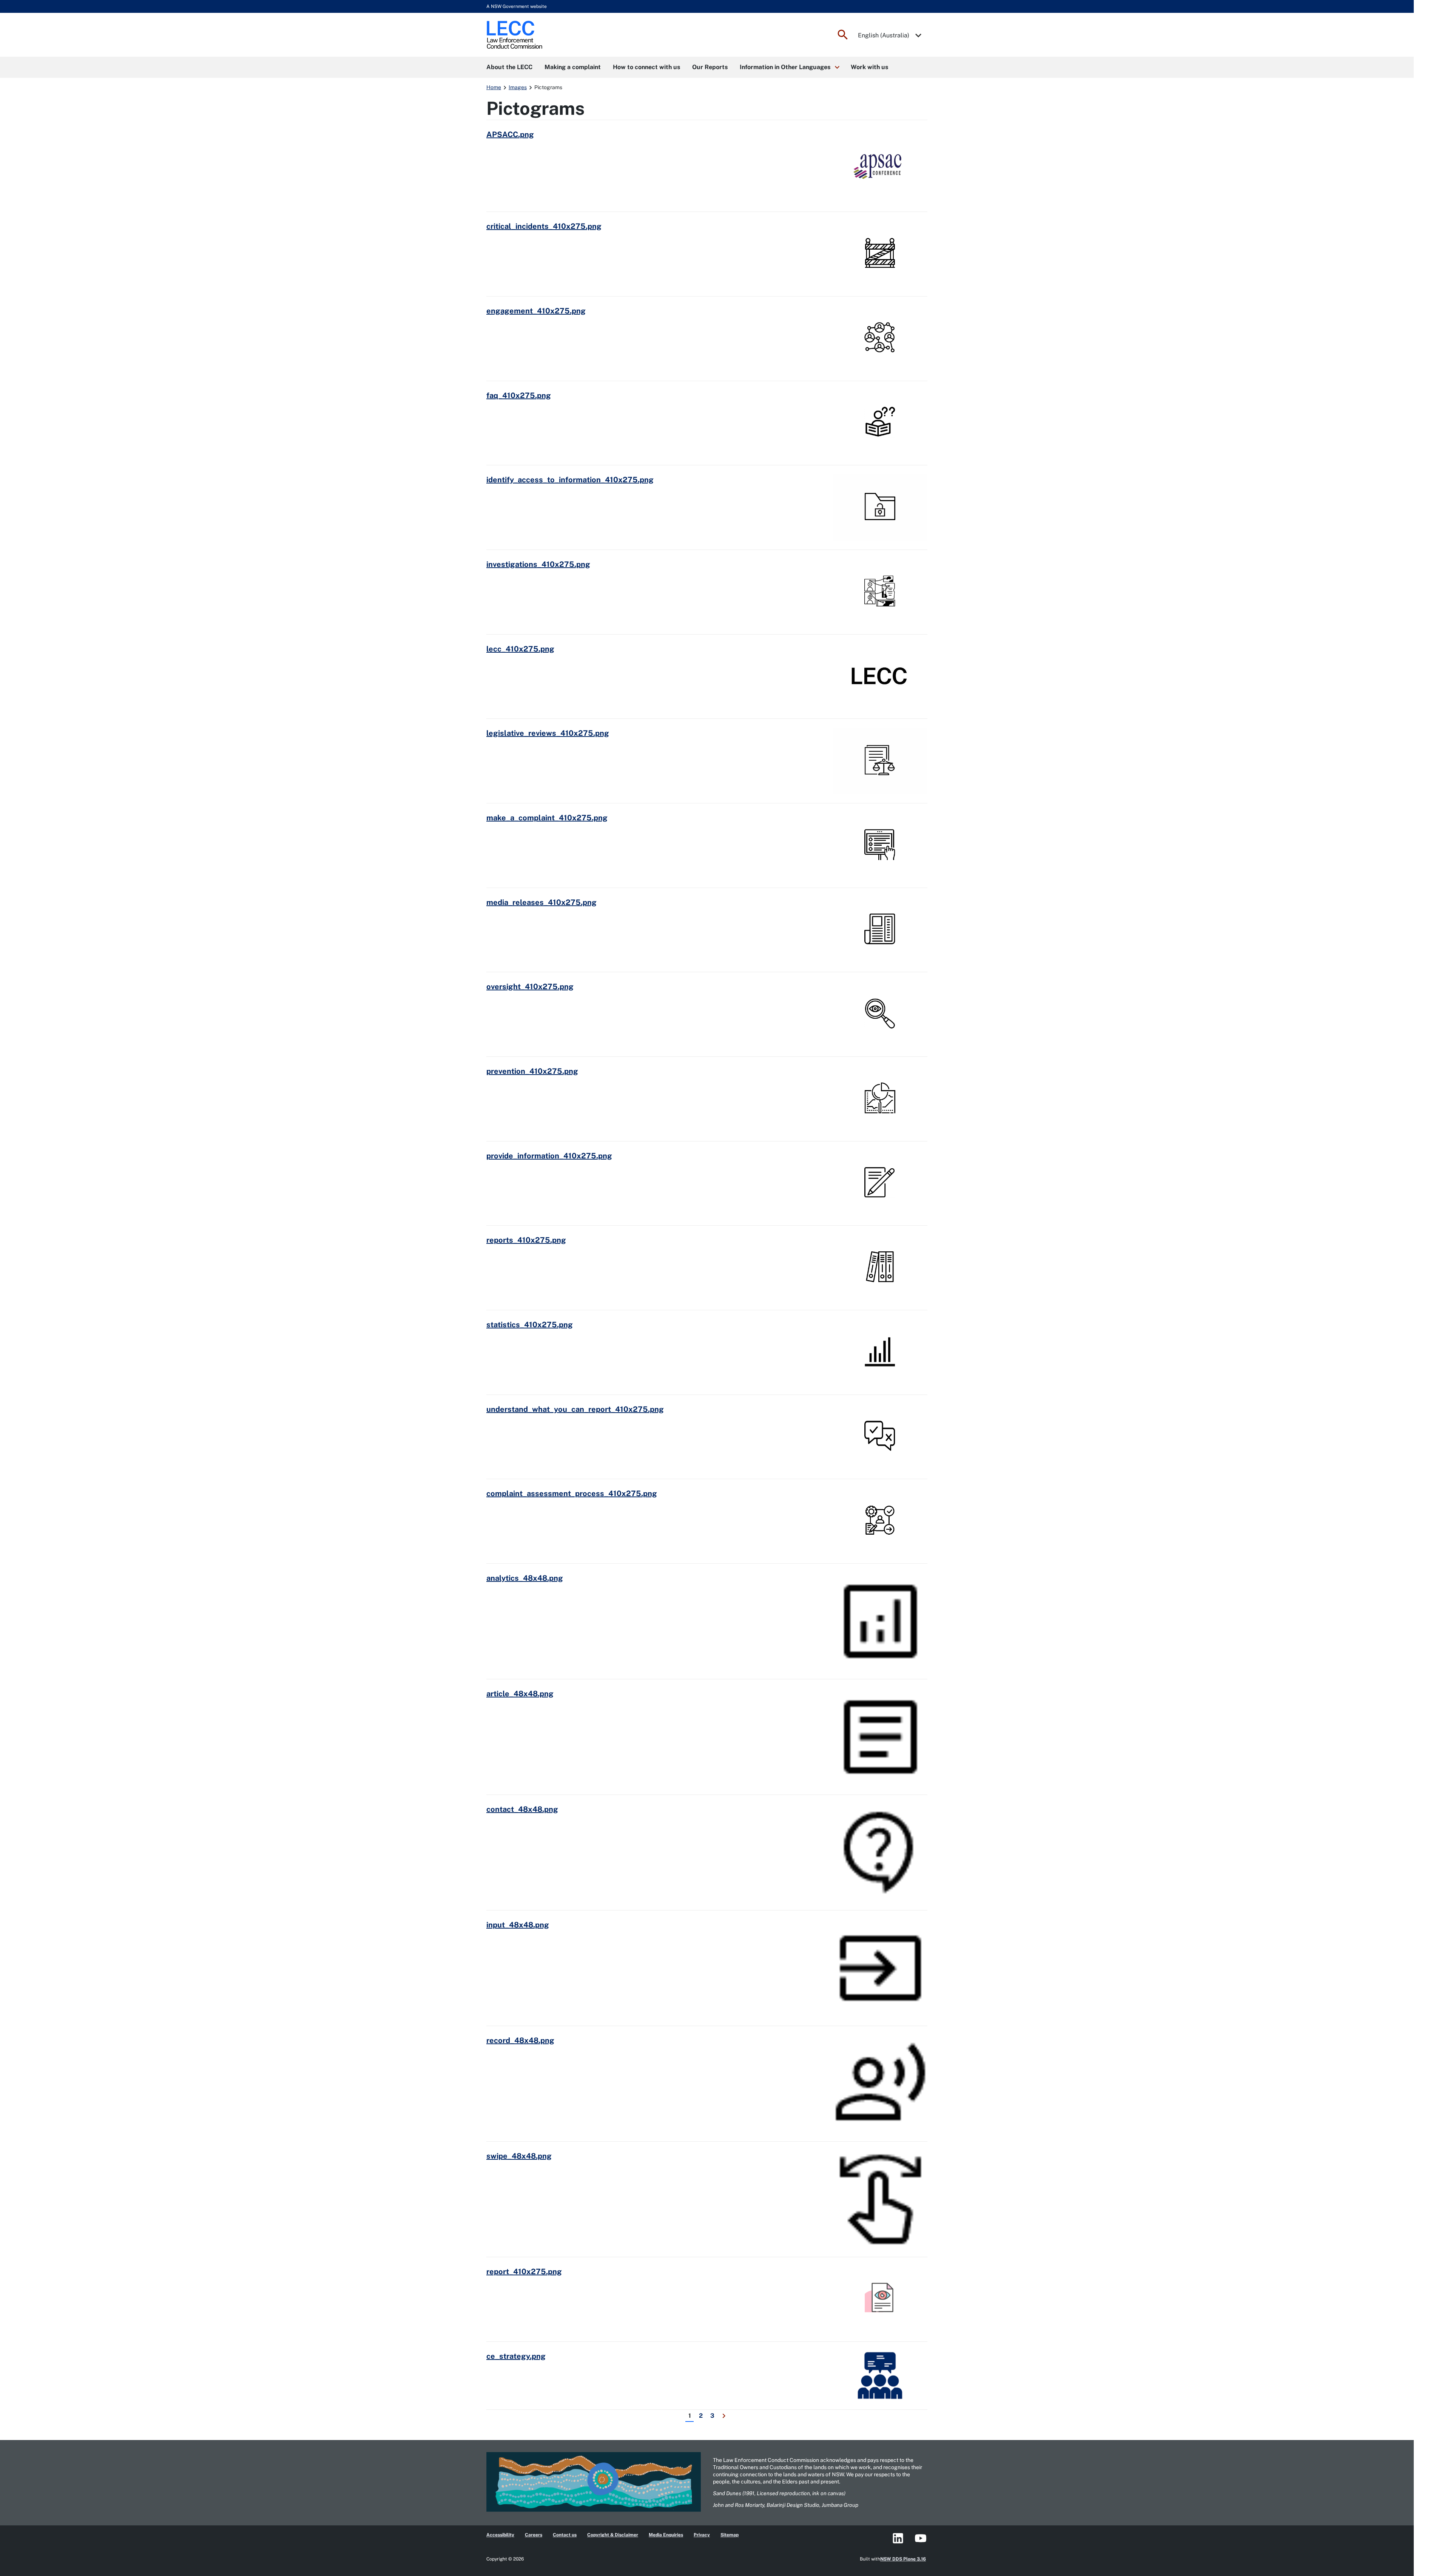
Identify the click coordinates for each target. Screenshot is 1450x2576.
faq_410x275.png (519, 395)
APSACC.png (510, 134)
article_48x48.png (520, 1694)
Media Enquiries (666, 2535)
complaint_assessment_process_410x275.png (572, 1493)
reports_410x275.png (526, 1240)
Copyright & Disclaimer (613, 2535)
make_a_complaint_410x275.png (547, 818)
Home (494, 87)
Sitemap (730, 2535)
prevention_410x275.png (532, 1071)
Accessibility (500, 2535)
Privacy (702, 2535)
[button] (789, 67)
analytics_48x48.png (525, 1578)
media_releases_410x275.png (541, 902)
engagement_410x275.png (536, 311)
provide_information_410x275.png (549, 1156)
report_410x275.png (524, 2272)
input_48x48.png (518, 1925)
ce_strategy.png (516, 2356)
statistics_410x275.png (530, 1325)
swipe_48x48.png (519, 2156)
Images (518, 87)
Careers (534, 2535)
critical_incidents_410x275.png (544, 226)
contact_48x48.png (522, 1809)
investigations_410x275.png (538, 564)
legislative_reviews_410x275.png (548, 733)
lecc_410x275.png (520, 649)
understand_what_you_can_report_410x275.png (575, 1409)
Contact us (565, 2535)
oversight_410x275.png (530, 987)
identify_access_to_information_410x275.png (570, 480)
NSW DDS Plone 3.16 (903, 2559)
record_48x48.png (520, 2040)
